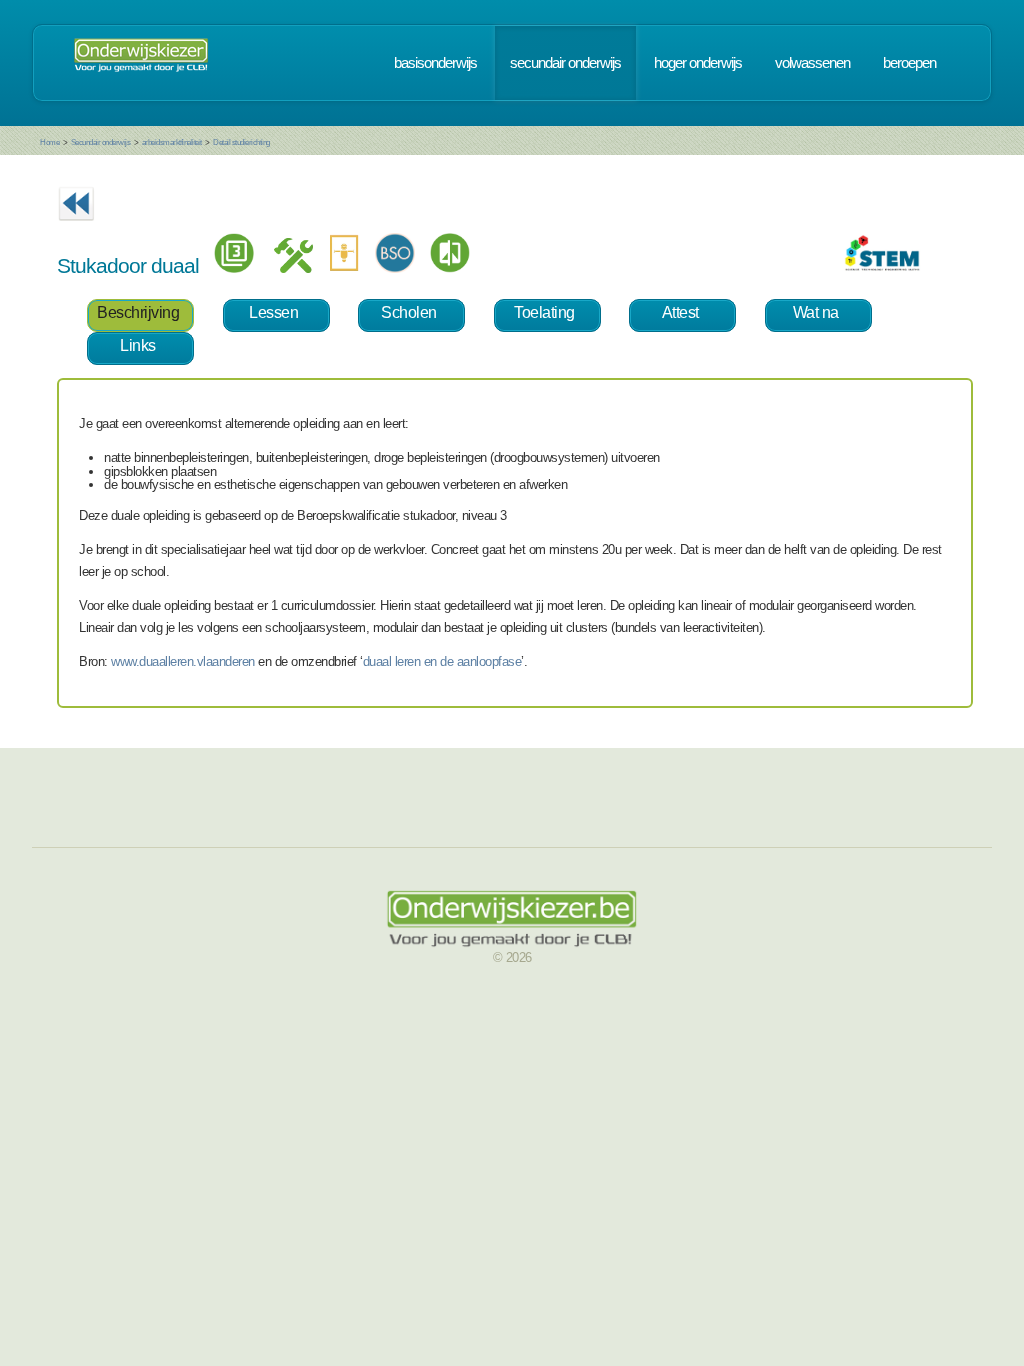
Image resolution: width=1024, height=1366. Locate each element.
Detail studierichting (241, 142)
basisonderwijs (435, 63)
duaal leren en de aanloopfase (442, 661)
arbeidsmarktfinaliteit (172, 142)
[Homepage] (141, 63)
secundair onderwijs (565, 63)
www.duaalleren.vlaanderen (183, 661)
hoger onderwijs (698, 63)
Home (49, 142)
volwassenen (812, 63)
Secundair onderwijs (101, 142)
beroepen (909, 63)
